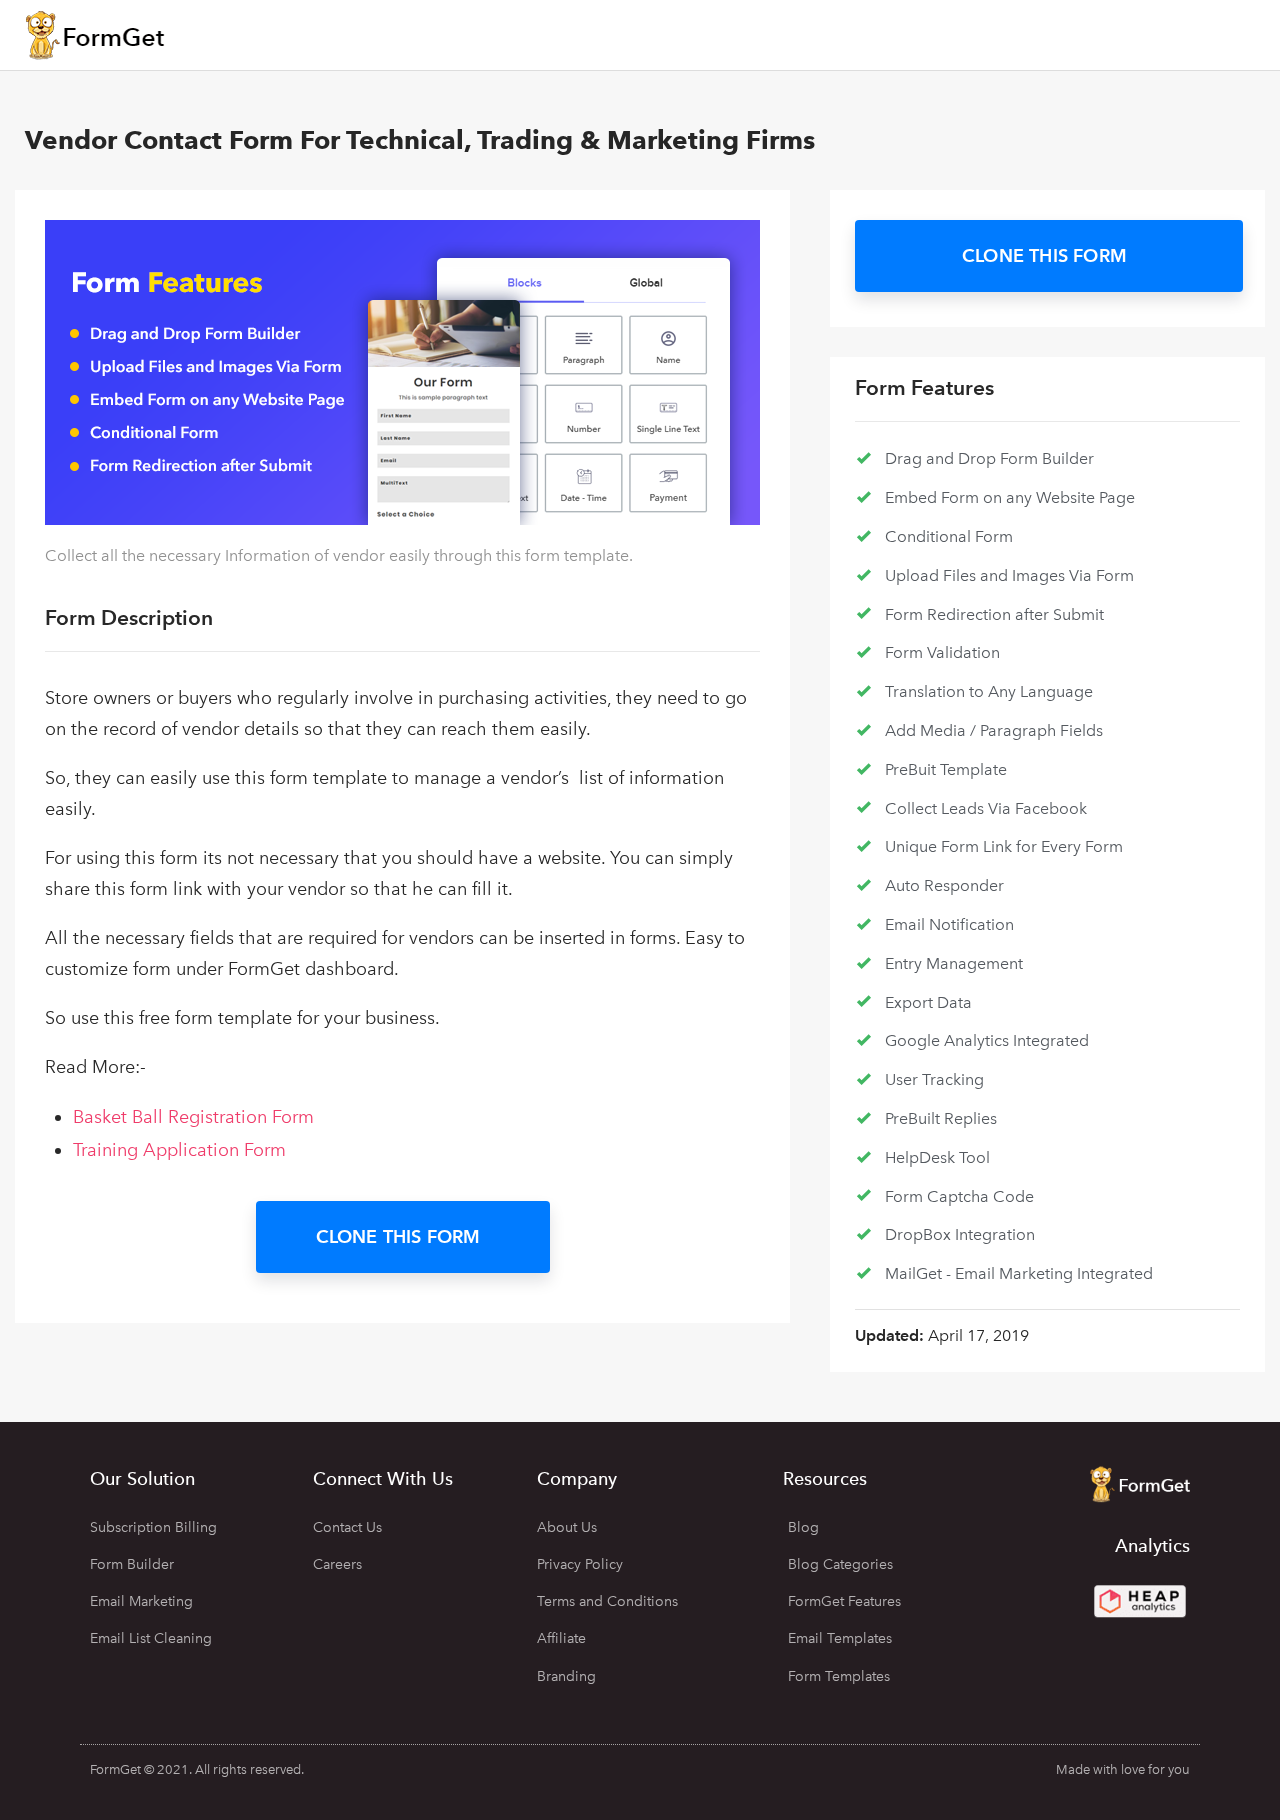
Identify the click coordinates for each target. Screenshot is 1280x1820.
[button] (403, 1237)
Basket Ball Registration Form (193, 1117)
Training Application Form (179, 1150)
